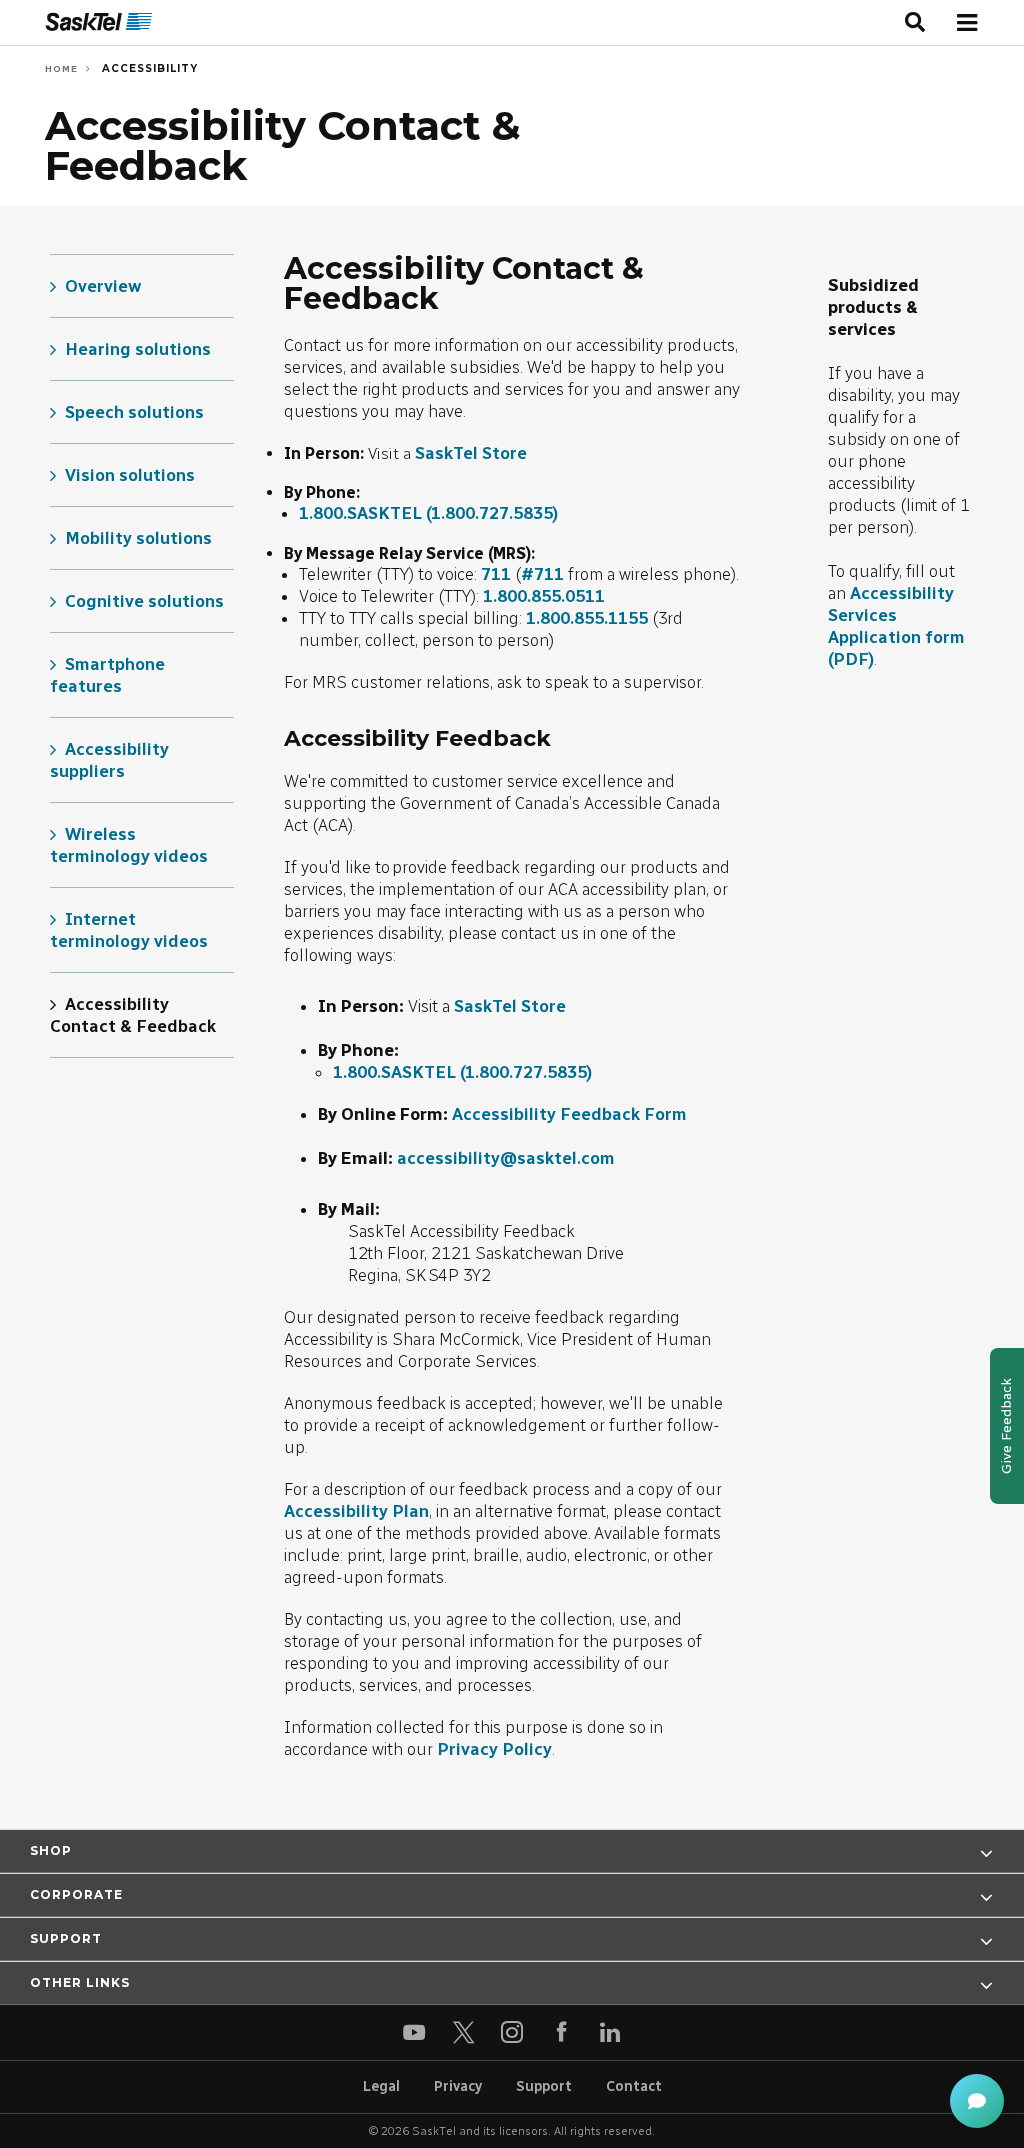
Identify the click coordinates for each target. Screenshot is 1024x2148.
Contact (634, 2086)
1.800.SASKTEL (360, 513)
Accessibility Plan (356, 1511)
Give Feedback (1006, 1426)
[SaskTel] (99, 22)
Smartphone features (107, 675)
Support (544, 2086)
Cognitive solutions (144, 601)
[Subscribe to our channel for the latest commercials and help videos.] (414, 2032)
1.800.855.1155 (587, 618)
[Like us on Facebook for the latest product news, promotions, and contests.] (561, 2032)
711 (496, 574)
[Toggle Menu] (966, 22)
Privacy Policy (494, 1749)
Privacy (458, 2086)
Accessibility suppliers (109, 760)
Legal (381, 2086)
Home (61, 68)
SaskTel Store (471, 453)
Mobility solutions (138, 538)
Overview (103, 286)
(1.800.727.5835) (492, 513)
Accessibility (148, 68)
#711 (542, 574)
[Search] (915, 23)
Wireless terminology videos (129, 845)
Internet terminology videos (129, 930)
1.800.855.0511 (544, 596)
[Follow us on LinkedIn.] (610, 2032)
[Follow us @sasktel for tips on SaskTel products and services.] (463, 2032)
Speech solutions (134, 412)
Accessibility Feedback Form (569, 1114)
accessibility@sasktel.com (506, 1158)
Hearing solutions (138, 349)
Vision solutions (130, 475)
